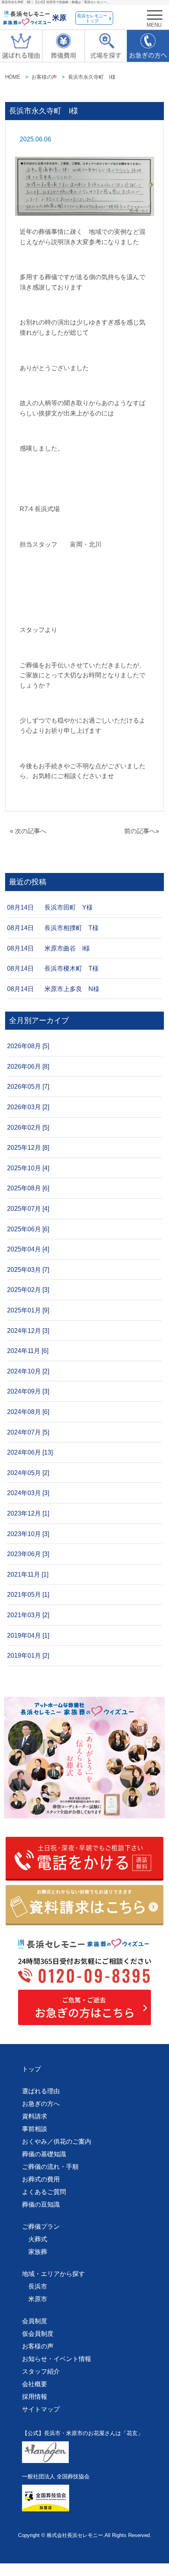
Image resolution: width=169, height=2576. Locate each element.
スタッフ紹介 (41, 2371)
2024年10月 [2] (28, 1371)
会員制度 (35, 2321)
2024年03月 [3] (28, 1493)
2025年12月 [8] (28, 1148)
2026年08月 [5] (28, 1046)
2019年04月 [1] (28, 1635)
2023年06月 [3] (28, 1554)
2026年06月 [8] (28, 1067)
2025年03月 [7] (28, 1270)
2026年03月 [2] (28, 1107)
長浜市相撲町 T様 (72, 928)
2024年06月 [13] (30, 1452)
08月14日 (20, 907)
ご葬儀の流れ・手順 (50, 2167)
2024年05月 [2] (28, 1473)
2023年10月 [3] (28, 1534)
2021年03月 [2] (28, 1615)
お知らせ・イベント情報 (57, 2359)
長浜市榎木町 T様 (72, 968)
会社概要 (35, 2384)
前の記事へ (140, 831)
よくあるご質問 (44, 2192)
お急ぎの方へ (41, 2104)
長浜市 (38, 2286)
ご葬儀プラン (41, 2227)
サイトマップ (41, 2409)
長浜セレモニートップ (92, 18)
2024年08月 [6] (28, 1412)
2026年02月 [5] (28, 1128)
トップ (31, 2069)
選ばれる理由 (41, 2091)
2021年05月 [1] (28, 1595)
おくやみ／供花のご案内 (57, 2141)
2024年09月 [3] (28, 1391)
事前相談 (35, 2129)
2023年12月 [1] (28, 1513)
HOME (13, 77)
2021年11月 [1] (28, 1574)
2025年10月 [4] (28, 1168)
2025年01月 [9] (28, 1310)
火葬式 (38, 2239)
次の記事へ (31, 831)
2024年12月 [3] (28, 1331)
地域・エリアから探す (53, 2274)
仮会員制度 (38, 2334)
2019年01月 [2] (28, 1656)
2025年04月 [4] (28, 1249)
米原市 (38, 2299)
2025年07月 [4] (28, 1209)
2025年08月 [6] (28, 1188)
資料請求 (35, 2116)
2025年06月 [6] (28, 1229)
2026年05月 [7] (28, 1087)
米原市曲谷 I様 (67, 948)
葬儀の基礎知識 (44, 2154)
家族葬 (38, 2252)
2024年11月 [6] (28, 1351)
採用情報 (35, 2397)
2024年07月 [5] (28, 1432)
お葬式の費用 (41, 2179)
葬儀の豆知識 (41, 2204)
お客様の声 (44, 77)
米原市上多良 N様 (72, 989)
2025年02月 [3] (28, 1290)
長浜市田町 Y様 (69, 907)
